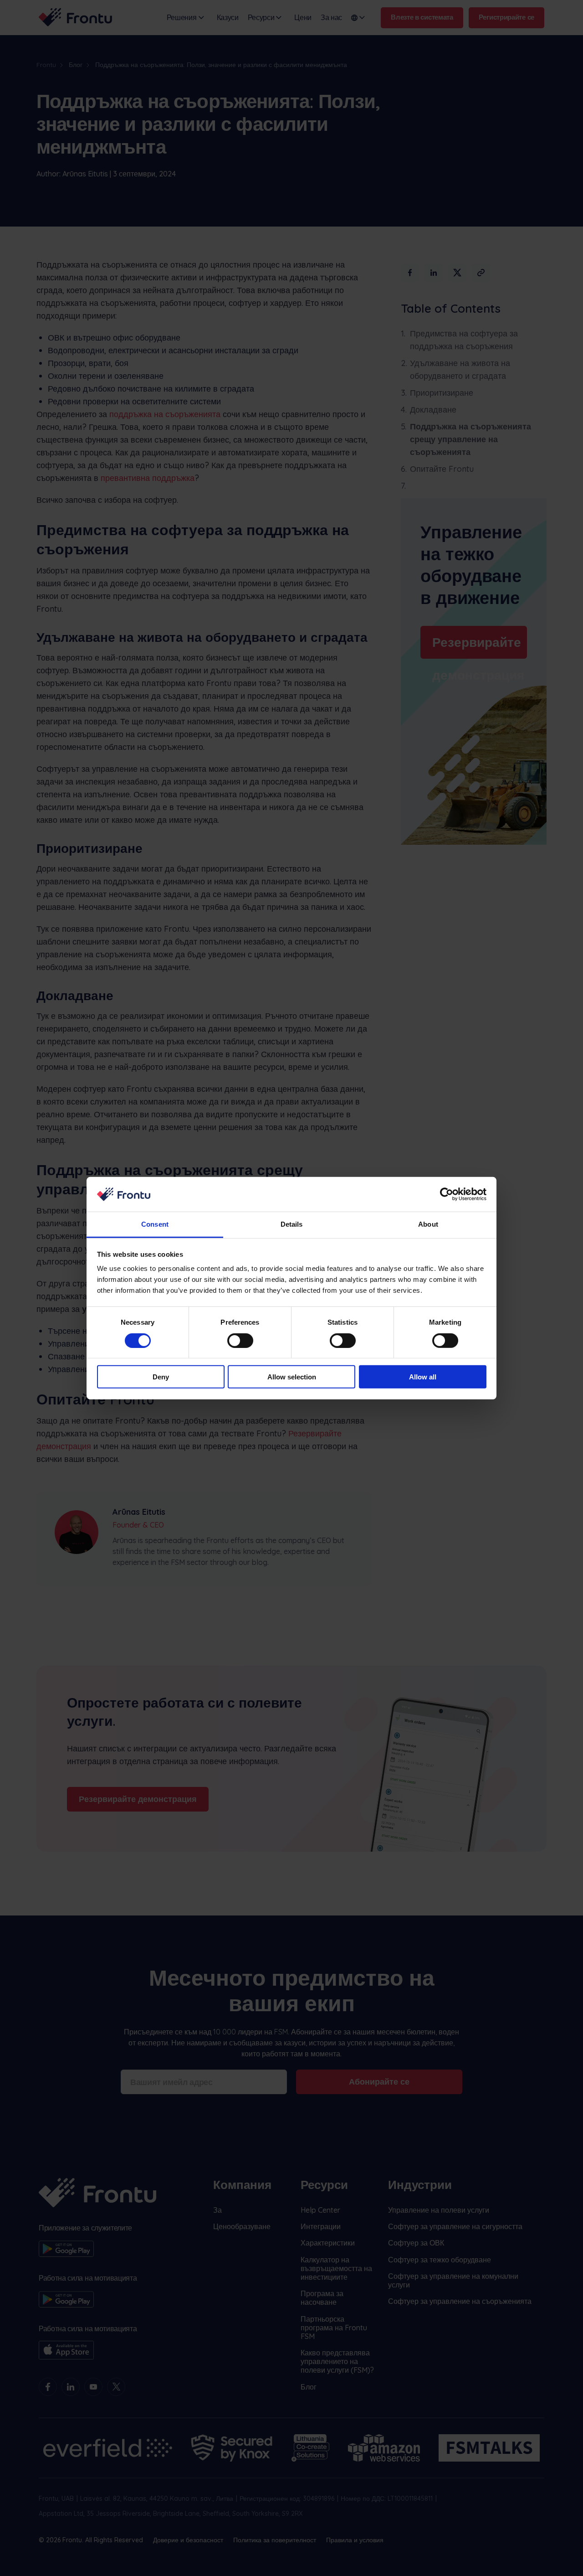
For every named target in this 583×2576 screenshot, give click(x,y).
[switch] (240, 1340)
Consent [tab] (155, 1224)
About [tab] (428, 1224)
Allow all (423, 1377)
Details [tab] (292, 1224)
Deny (161, 1377)
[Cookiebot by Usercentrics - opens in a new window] (447, 1194)
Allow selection (292, 1377)
